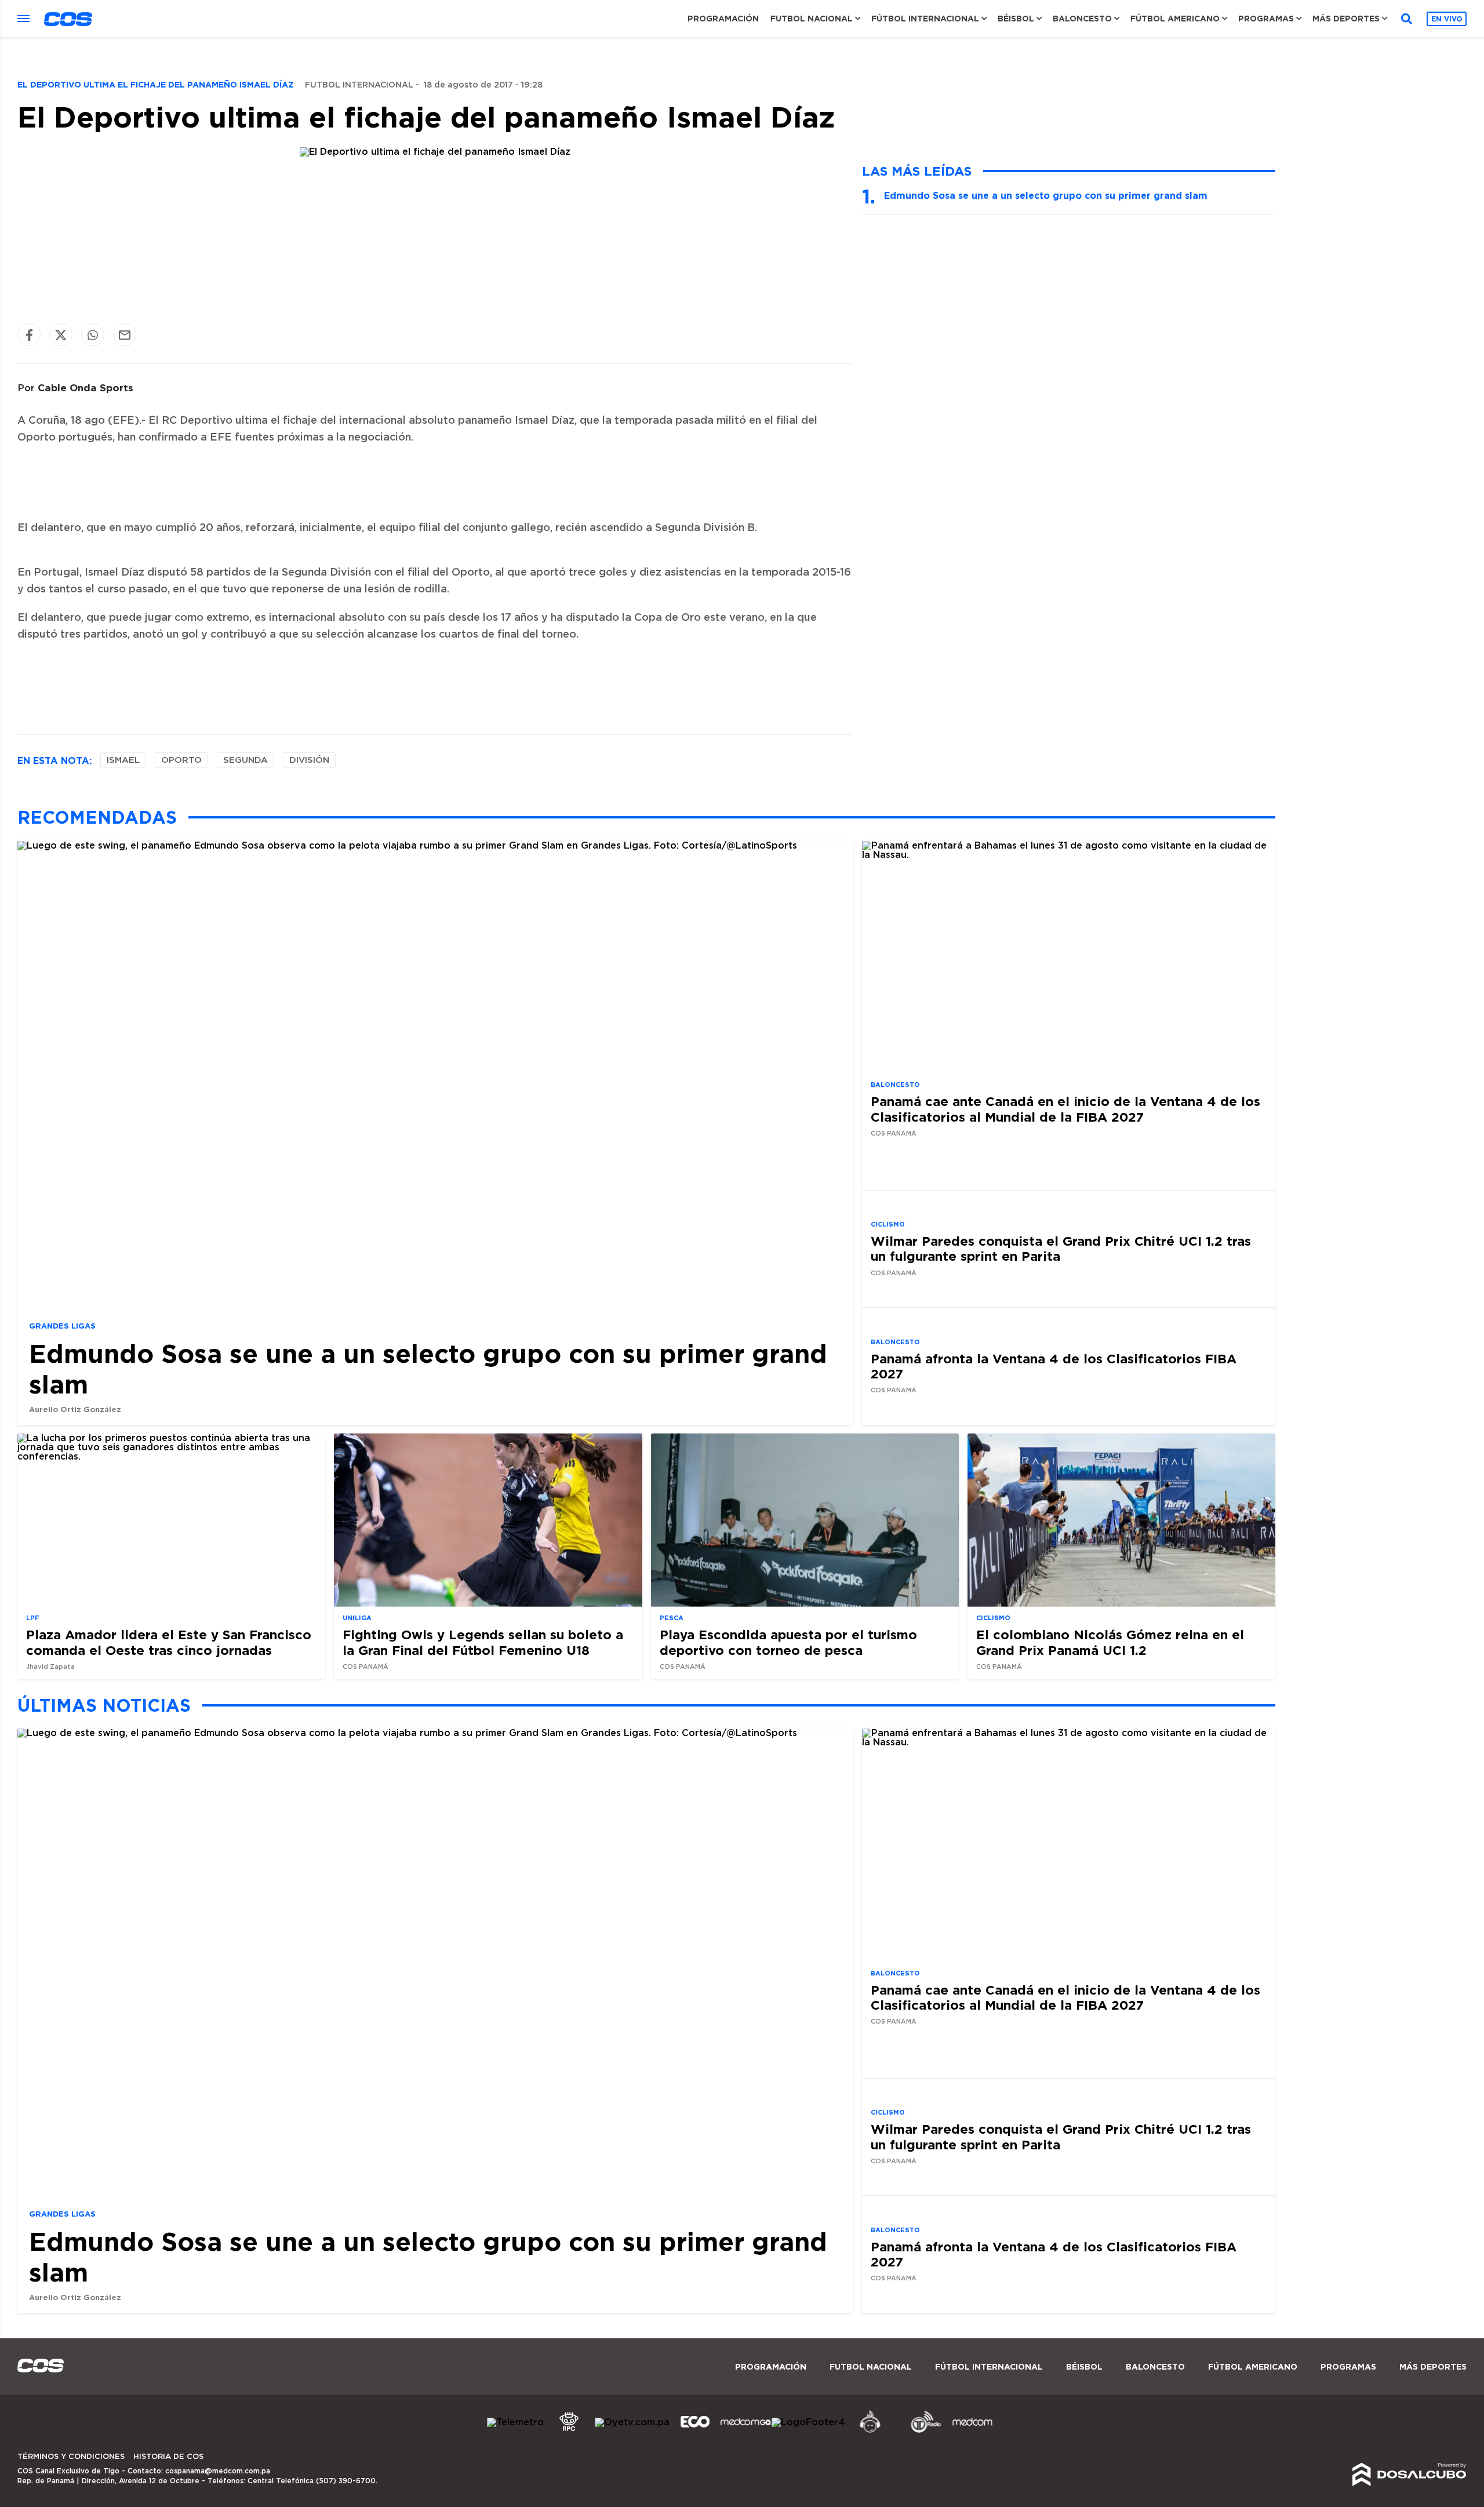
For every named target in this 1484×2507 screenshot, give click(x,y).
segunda (245, 760)
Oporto (181, 760)
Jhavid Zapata (50, 1667)
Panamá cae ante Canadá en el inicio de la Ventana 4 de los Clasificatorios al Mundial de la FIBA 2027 (1065, 1109)
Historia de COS (168, 2457)
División (309, 760)
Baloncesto (1082, 19)
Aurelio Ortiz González (75, 1409)
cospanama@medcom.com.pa (218, 2471)
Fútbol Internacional (925, 19)
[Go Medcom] (746, 2431)
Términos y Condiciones (71, 2457)
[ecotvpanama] (695, 2431)
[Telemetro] (515, 2422)
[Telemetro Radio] (921, 2431)
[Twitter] (61, 335)
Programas (1266, 19)
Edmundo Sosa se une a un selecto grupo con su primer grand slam (1046, 195)
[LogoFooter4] (808, 2422)
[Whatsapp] (93, 335)
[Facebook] (29, 335)
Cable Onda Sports (86, 387)
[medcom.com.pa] (972, 2431)
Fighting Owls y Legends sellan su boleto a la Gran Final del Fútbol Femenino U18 (483, 1642)
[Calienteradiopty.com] (870, 2431)
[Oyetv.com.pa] (632, 2422)
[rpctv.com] (569, 2431)
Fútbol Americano (1175, 19)
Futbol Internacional (359, 85)
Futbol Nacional (812, 19)
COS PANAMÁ (894, 1134)
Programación (723, 19)
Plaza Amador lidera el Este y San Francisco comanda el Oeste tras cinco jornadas (169, 1642)
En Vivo (1447, 19)
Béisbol (1016, 19)
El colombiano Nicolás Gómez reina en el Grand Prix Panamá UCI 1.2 (1110, 1642)
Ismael (123, 760)
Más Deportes (1346, 19)
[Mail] (125, 335)
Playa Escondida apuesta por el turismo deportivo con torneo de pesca (788, 1642)
